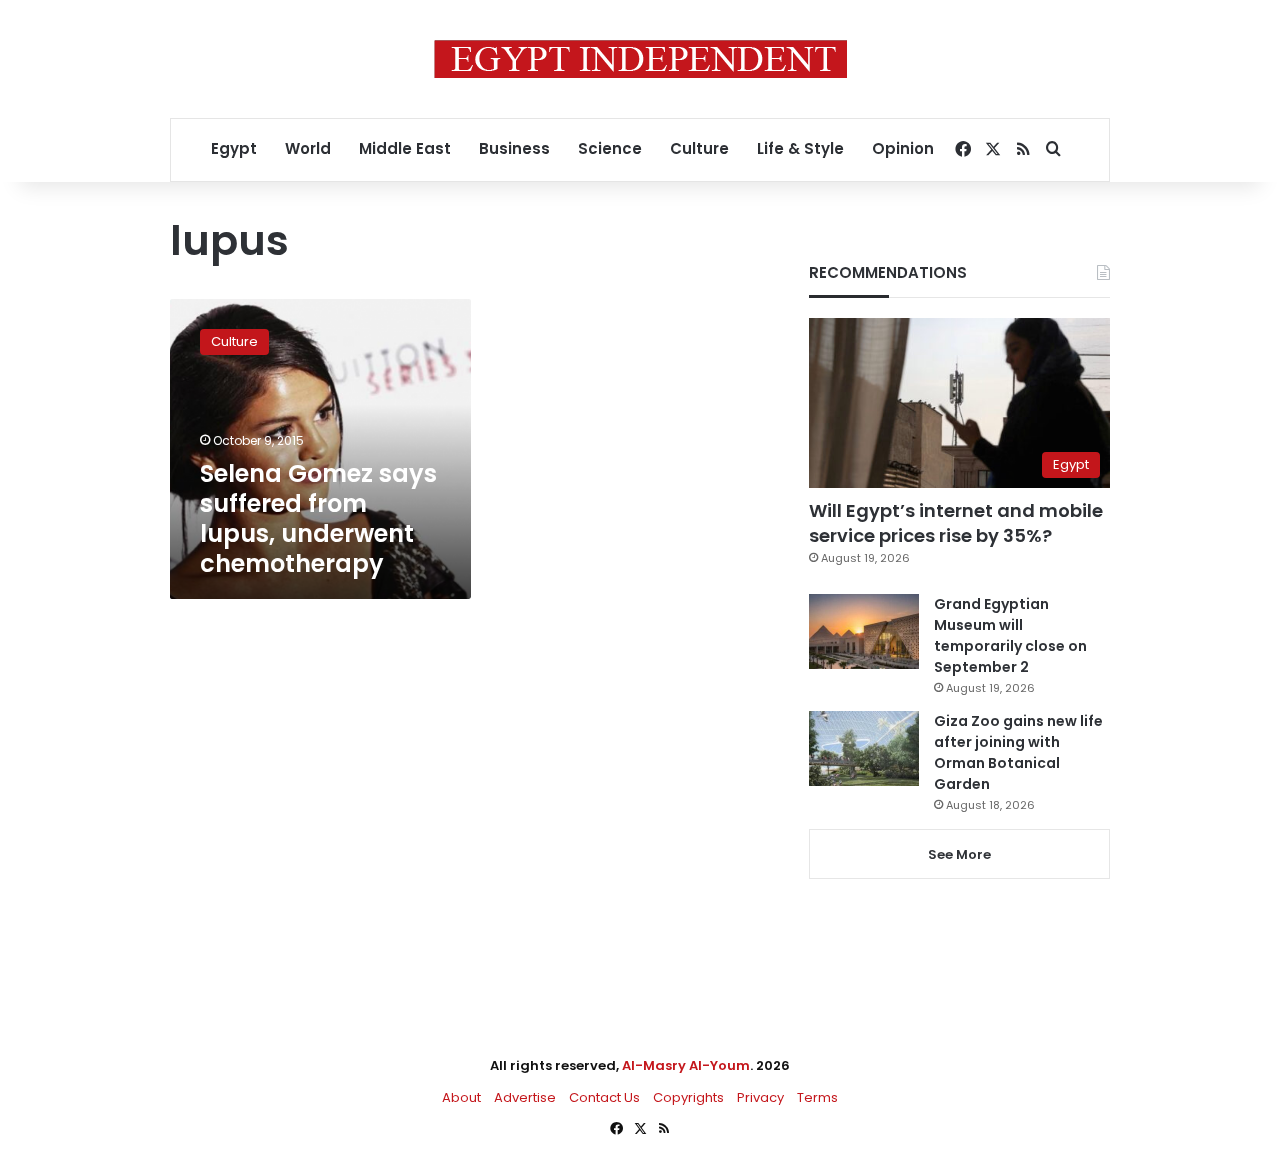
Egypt (234, 148)
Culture (699, 148)
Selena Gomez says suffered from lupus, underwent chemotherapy (318, 518)
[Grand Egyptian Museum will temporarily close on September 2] (864, 631)
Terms (817, 1097)
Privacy (760, 1097)
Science (610, 148)
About (461, 1097)
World (308, 148)
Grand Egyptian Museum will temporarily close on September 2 (1010, 635)
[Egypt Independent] (640, 59)
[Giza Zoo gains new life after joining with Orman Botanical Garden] (864, 748)
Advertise (525, 1097)
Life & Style (800, 148)
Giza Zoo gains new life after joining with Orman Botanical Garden (1018, 752)
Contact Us (604, 1097)
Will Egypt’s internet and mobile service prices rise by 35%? (956, 523)
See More (959, 854)
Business (514, 148)
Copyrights (688, 1097)
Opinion (903, 148)
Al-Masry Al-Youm (686, 1065)
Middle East (405, 148)
